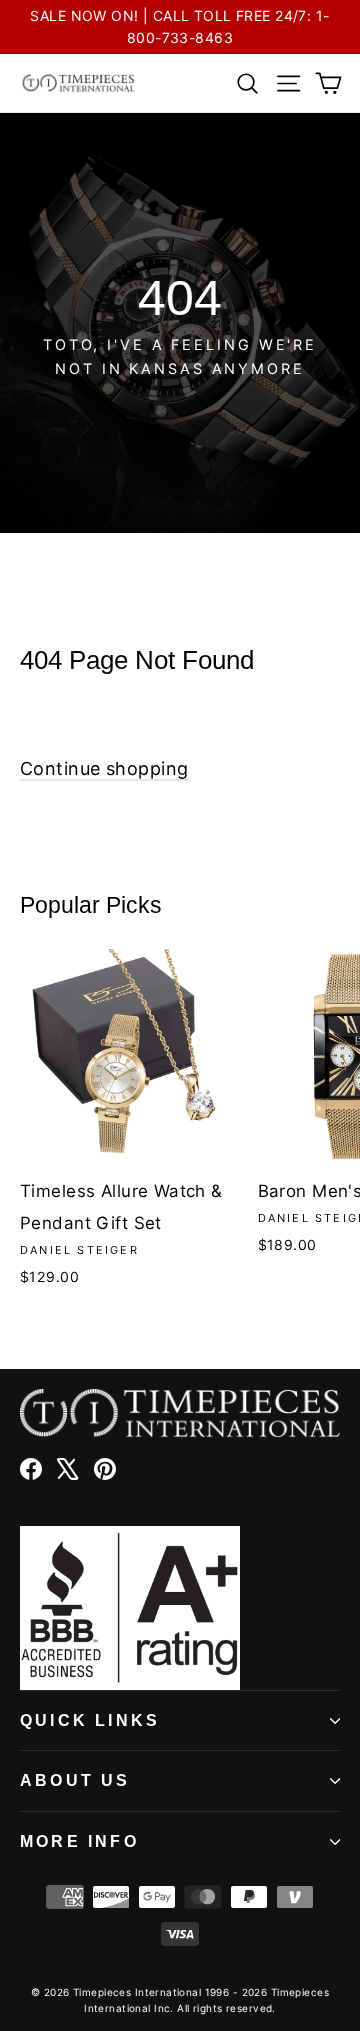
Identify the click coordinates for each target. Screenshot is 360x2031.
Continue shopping (104, 768)
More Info (79, 1841)
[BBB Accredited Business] (180, 1608)
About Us (75, 1780)
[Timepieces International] (78, 83)
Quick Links (90, 1720)
